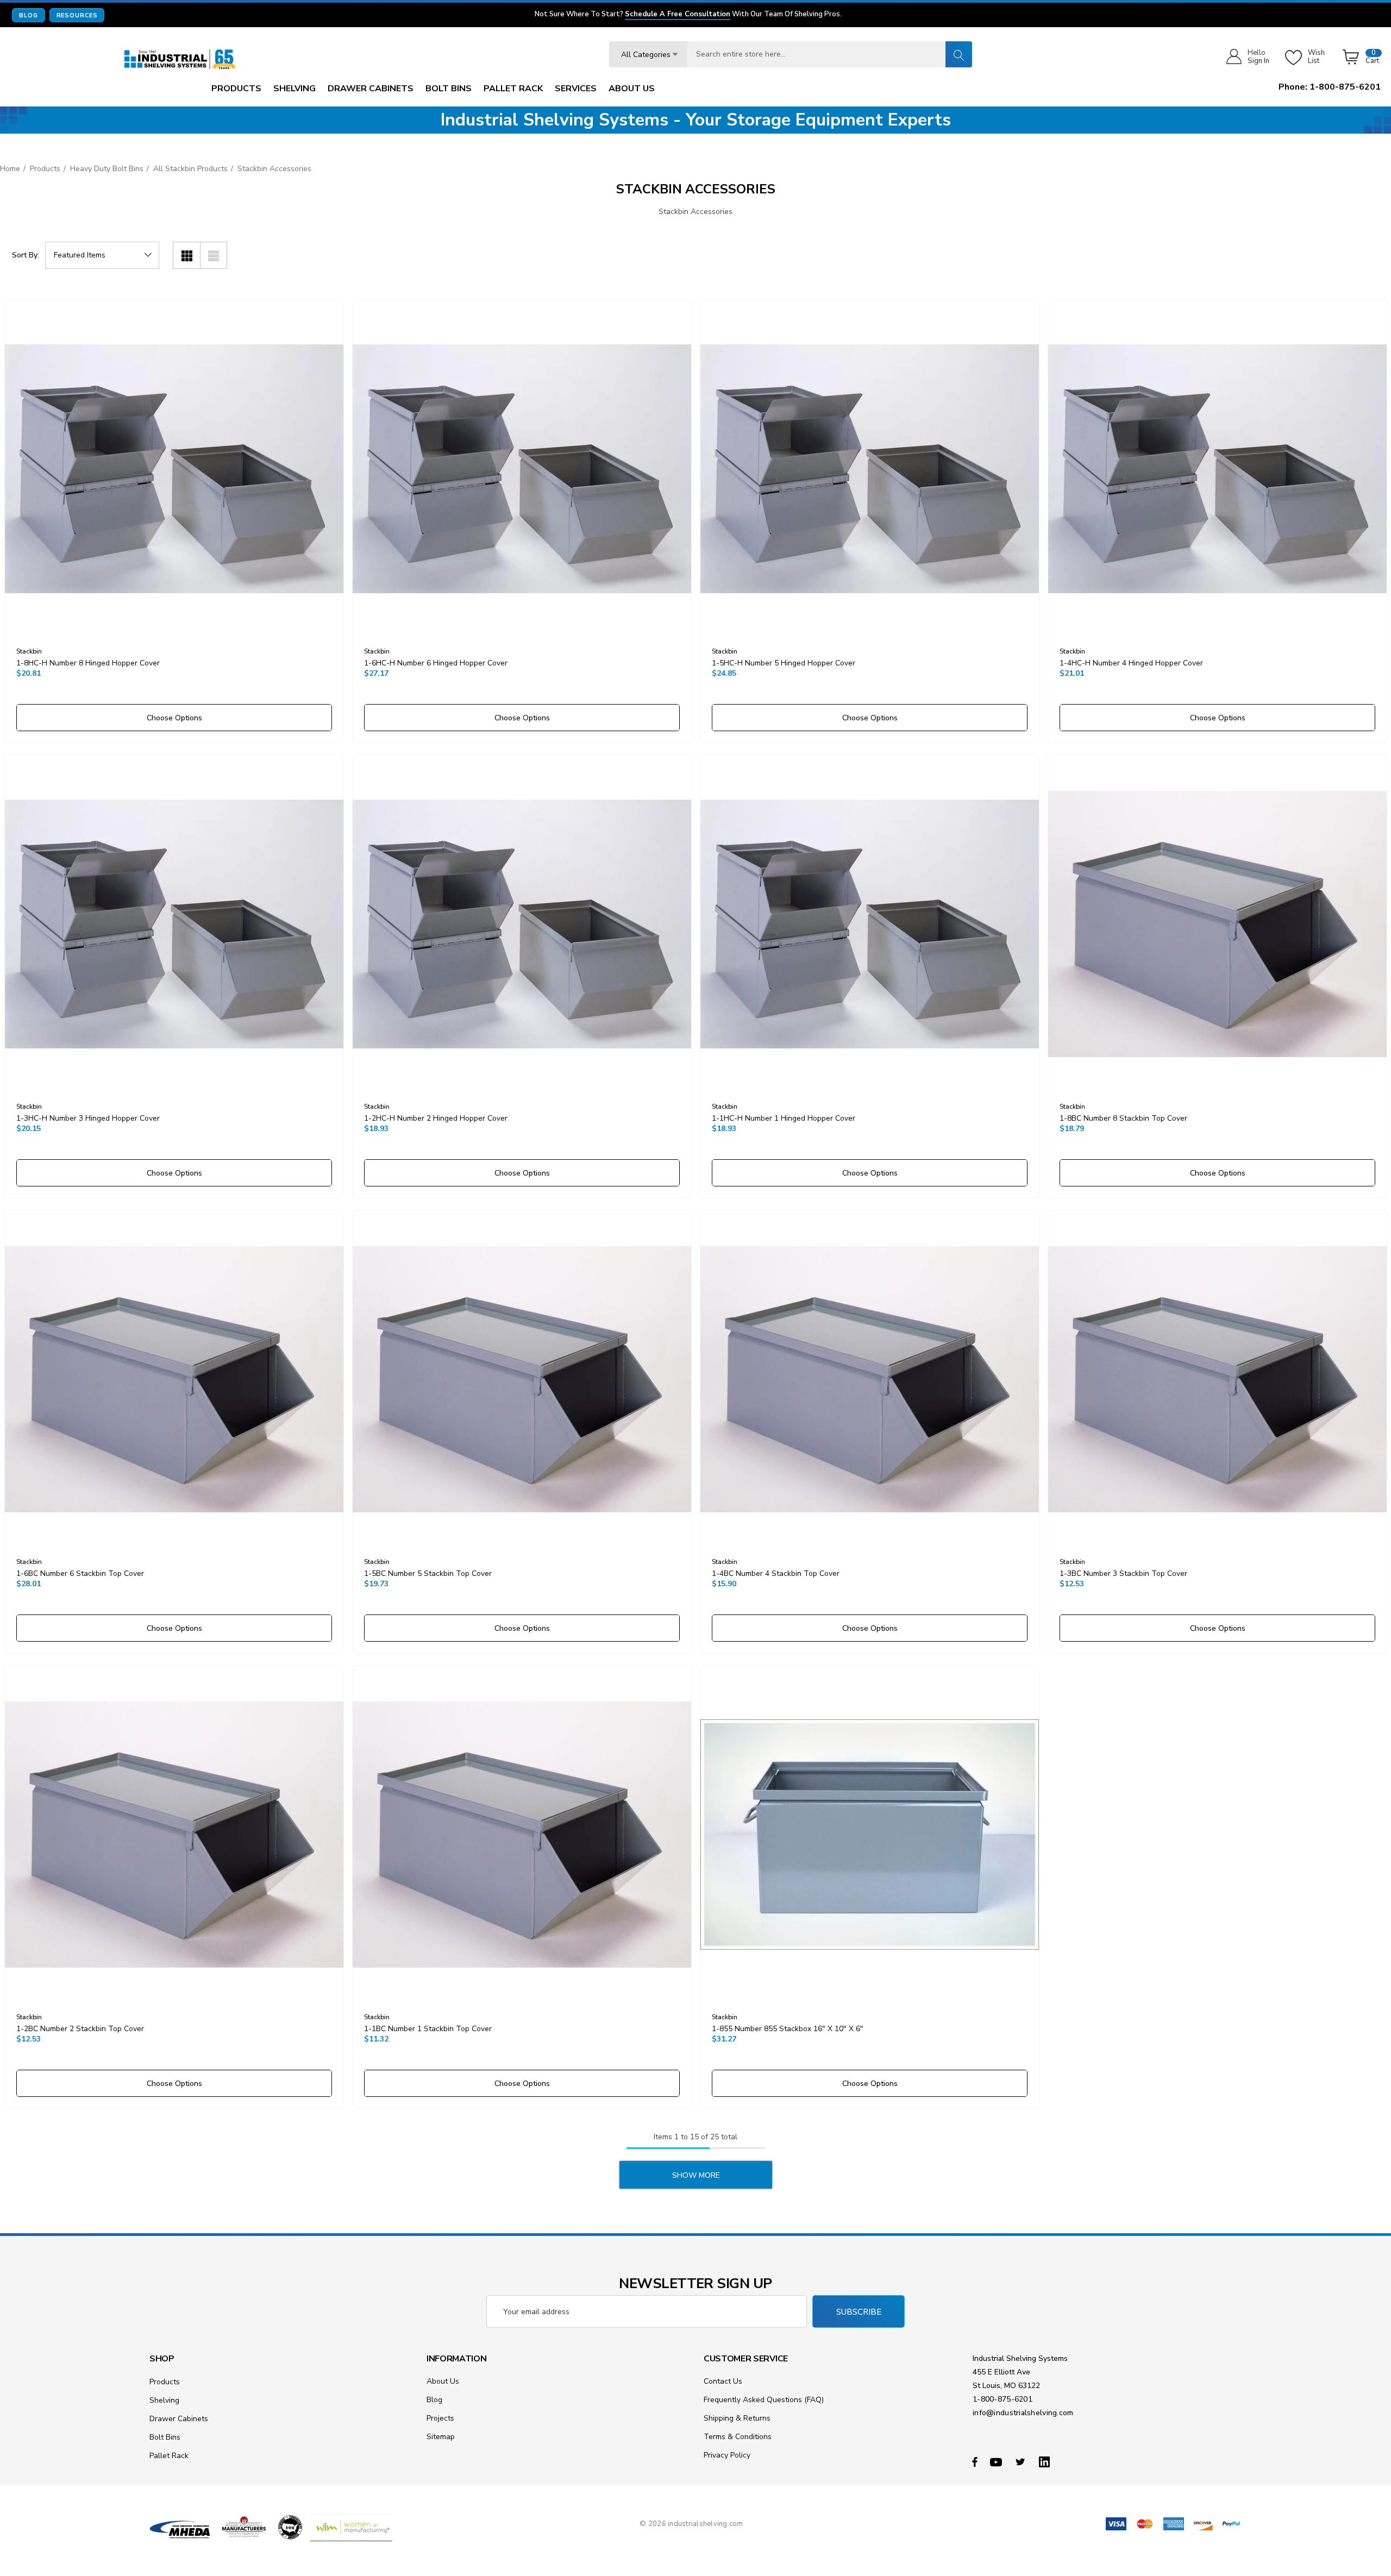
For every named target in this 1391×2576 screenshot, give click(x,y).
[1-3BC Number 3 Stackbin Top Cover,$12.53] (1217, 1380)
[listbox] (102, 255)
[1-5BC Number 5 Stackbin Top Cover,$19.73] (522, 1380)
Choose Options (174, 718)
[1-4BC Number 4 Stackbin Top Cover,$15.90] (870, 1380)
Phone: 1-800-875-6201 (1330, 87)
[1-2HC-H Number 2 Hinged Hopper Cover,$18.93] (522, 924)
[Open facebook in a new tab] (975, 2461)
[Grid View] (186, 255)
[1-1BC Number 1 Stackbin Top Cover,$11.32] (522, 1835)
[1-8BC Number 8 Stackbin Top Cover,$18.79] (1217, 924)
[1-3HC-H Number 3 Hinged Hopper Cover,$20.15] (174, 924)
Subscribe (859, 2312)
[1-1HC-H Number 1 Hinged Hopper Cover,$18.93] (870, 924)
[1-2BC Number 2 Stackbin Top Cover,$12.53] (174, 1835)
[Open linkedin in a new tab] (1047, 2461)
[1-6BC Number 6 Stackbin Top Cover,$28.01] (174, 1380)
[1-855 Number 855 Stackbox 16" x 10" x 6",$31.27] (870, 1835)
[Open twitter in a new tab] (1022, 2461)
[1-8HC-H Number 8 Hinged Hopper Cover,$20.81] (174, 469)
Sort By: (26, 255)
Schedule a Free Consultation (678, 15)
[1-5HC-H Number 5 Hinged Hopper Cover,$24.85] (870, 469)
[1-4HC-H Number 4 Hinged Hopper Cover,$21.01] (1217, 469)
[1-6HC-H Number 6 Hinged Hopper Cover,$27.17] (522, 469)
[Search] (958, 54)
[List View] (214, 255)
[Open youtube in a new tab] (998, 2461)
